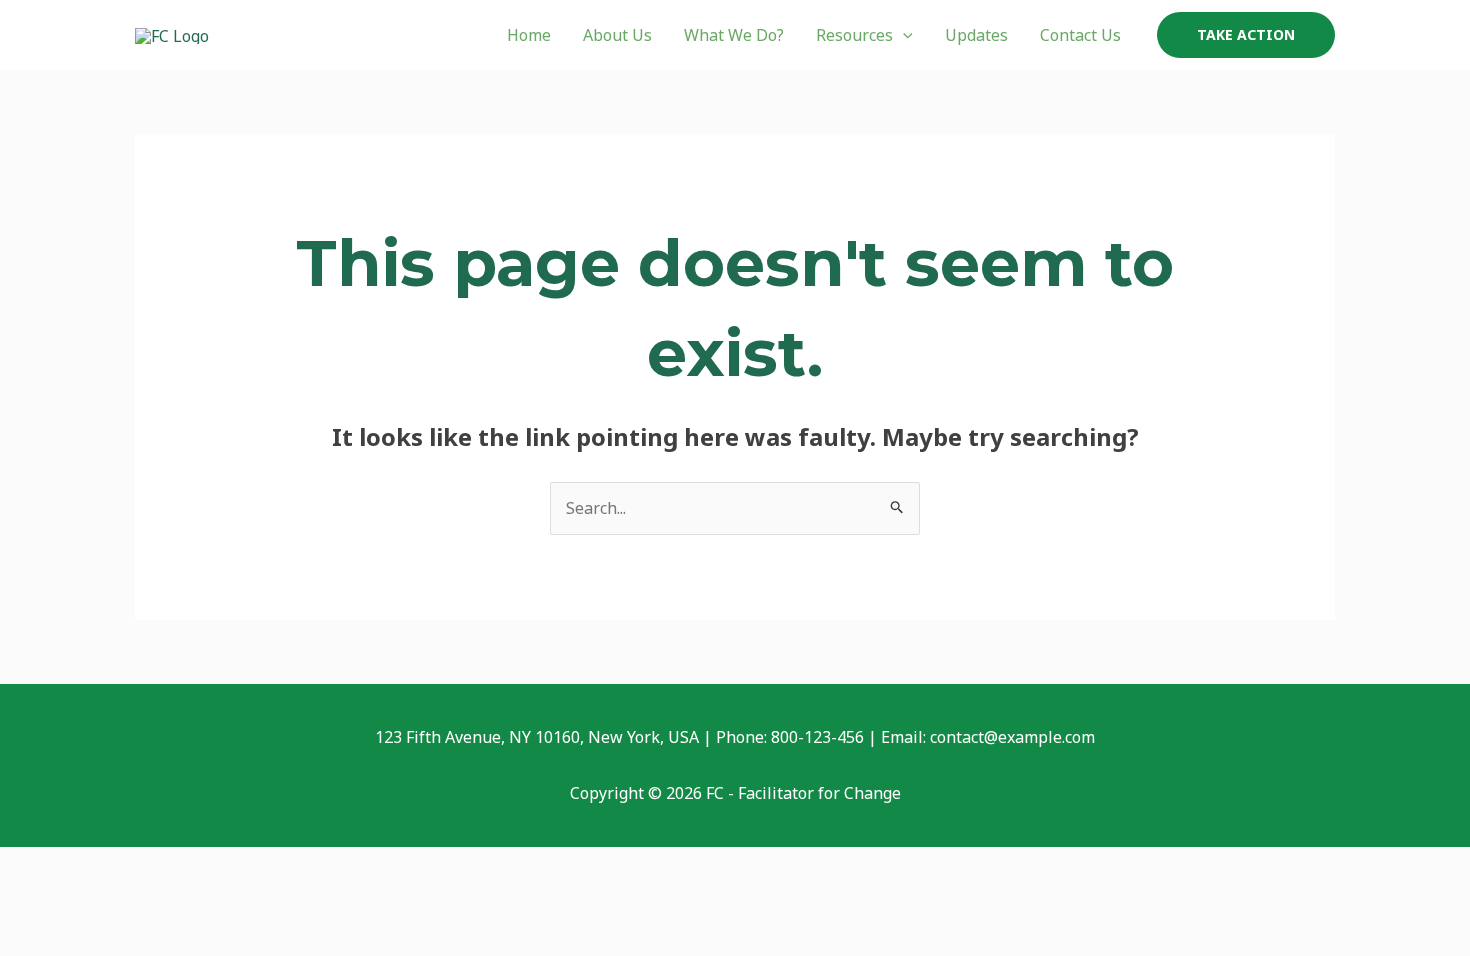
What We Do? (734, 35)
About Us (617, 35)
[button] (903, 35)
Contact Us (1080, 35)
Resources (854, 35)
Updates (976, 35)
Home (529, 35)
